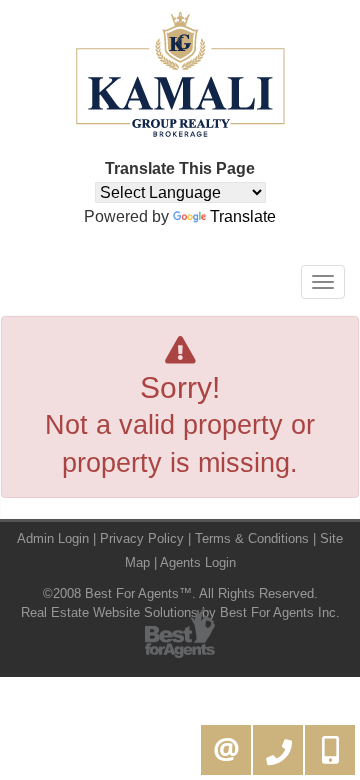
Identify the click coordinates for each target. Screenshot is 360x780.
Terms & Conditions (252, 538)
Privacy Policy (142, 538)
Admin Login (53, 538)
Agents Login (198, 562)
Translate (243, 216)
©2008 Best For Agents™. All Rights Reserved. (180, 593)
